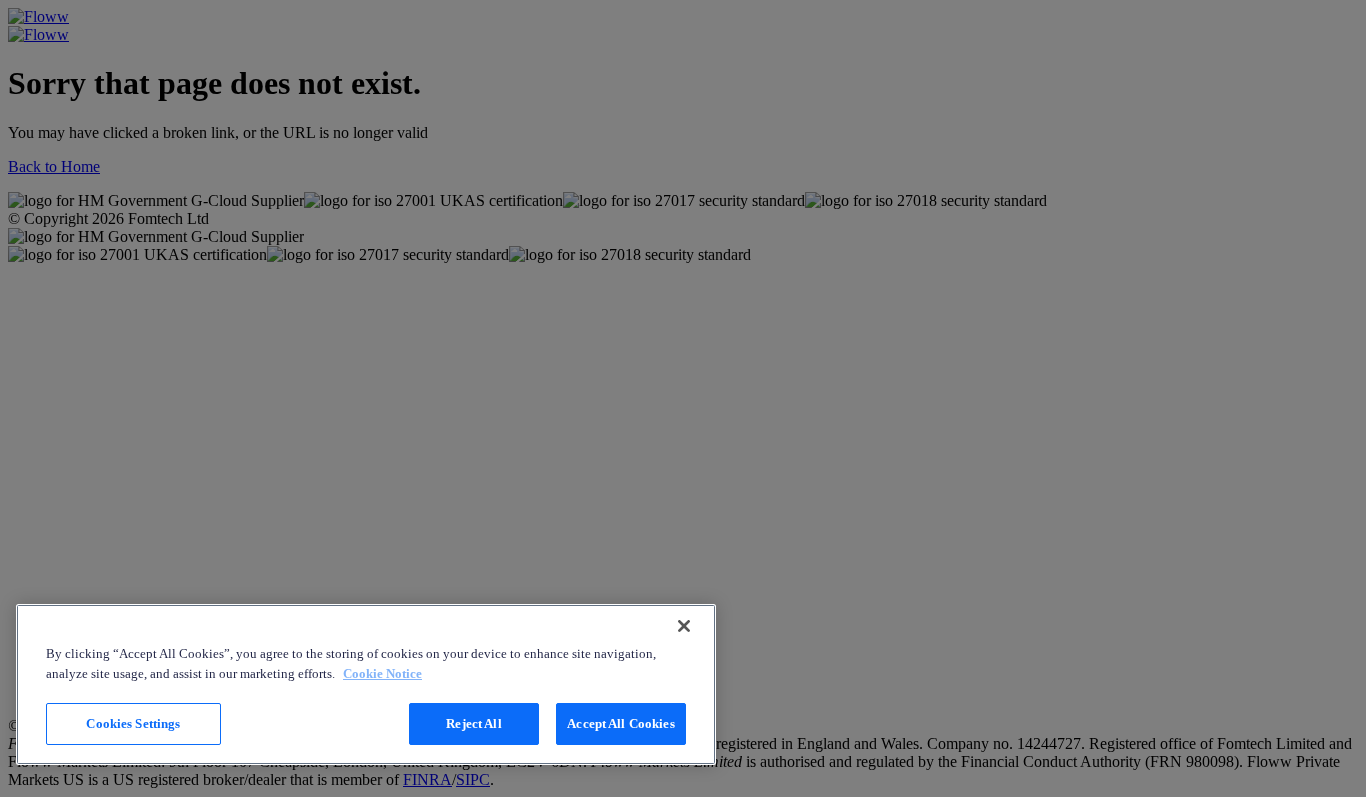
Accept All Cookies (620, 723)
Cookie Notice (382, 673)
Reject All (473, 723)
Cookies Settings (133, 723)
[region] (366, 684)
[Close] (684, 626)
